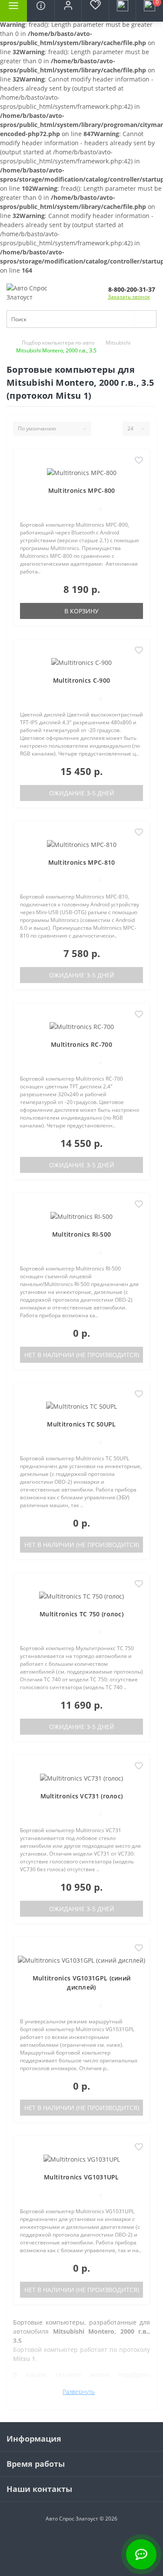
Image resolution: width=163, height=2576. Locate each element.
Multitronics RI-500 (82, 1234)
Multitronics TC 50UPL (81, 1424)
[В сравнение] (139, 474)
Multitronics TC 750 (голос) (81, 1614)
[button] (68, 11)
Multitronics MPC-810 (82, 862)
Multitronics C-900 (81, 680)
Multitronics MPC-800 (82, 490)
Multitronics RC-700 (81, 1044)
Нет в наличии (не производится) (82, 1355)
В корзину (81, 611)
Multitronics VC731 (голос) (82, 1796)
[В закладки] (139, 461)
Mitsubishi (118, 343)
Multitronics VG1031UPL (81, 2177)
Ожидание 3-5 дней (82, 793)
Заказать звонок (129, 297)
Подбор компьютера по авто (58, 343)
